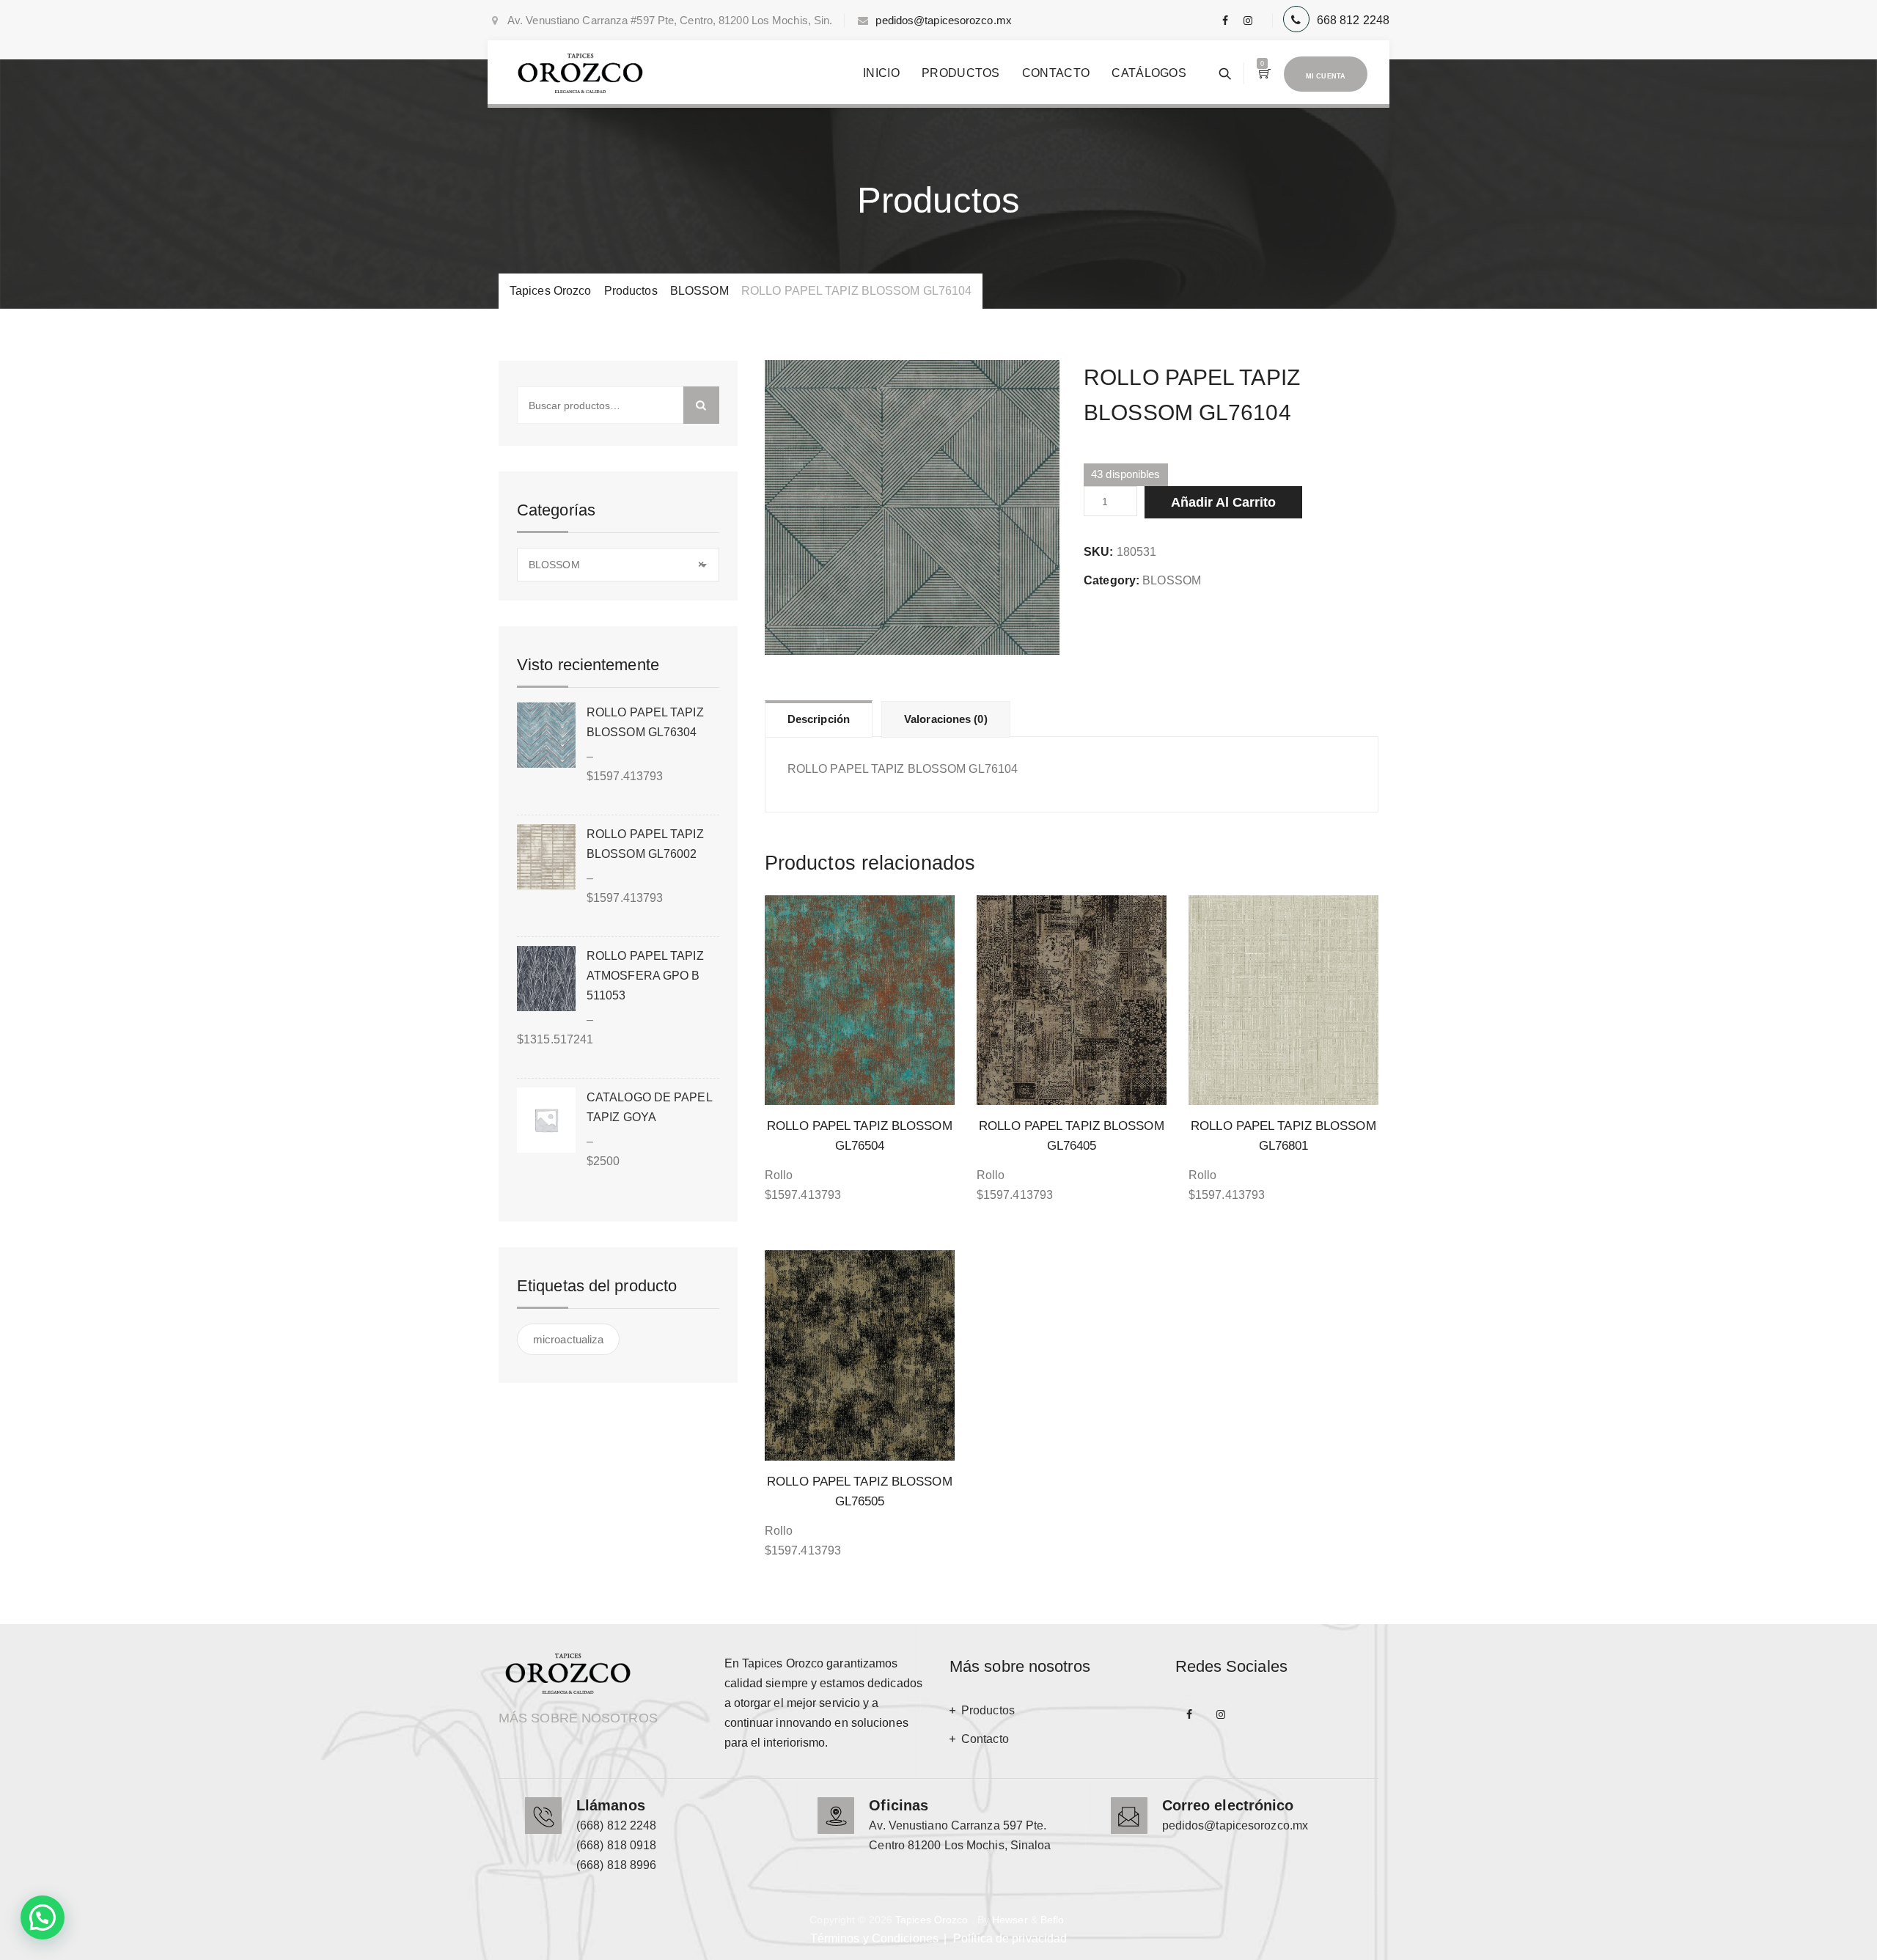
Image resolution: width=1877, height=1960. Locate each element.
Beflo (1053, 1920)
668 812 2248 (1353, 20)
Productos (961, 73)
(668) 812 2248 (616, 1825)
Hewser (1010, 1920)
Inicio (881, 73)
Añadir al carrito (1223, 502)
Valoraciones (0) (946, 719)
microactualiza (568, 1339)
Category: (1112, 580)
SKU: (1098, 552)
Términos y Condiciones (874, 1938)
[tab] (819, 719)
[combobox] (618, 565)
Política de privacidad (1010, 1938)
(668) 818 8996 (616, 1865)
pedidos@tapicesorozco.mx (943, 20)
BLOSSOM (1172, 580)
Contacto (1056, 73)
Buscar (701, 405)
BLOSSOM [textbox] (616, 565)
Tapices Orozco (932, 1920)
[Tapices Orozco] (580, 73)
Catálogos (1149, 73)
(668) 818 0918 (616, 1845)
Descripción (819, 719)
